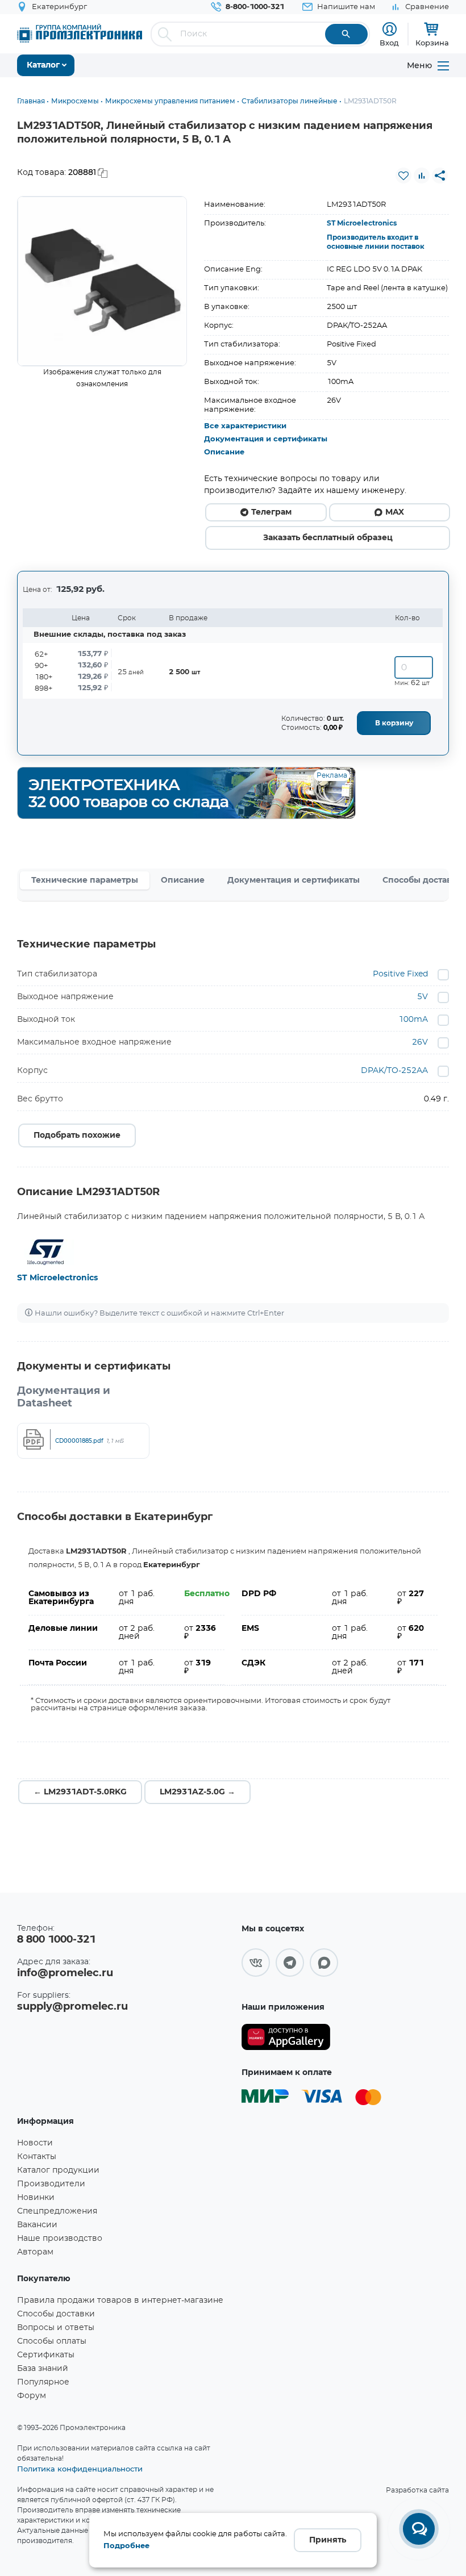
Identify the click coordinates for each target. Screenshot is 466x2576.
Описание (224, 452)
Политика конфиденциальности (80, 2469)
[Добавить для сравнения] (422, 176)
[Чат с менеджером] (419, 2529)
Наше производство (60, 2239)
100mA (413, 1020)
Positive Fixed (400, 974)
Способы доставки (56, 2314)
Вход (389, 43)
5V (423, 997)
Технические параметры (85, 880)
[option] (102, 281)
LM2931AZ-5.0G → (197, 1792)
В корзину (394, 723)
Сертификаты (46, 2355)
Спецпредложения (57, 2211)
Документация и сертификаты (266, 439)
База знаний (43, 2369)
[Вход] (390, 29)
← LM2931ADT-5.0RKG (80, 1792)
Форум (32, 2396)
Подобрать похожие (77, 1135)
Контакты (37, 2157)
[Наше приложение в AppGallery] (286, 2037)
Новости (35, 2143)
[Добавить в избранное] (403, 176)
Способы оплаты (52, 2341)
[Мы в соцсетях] (256, 1963)
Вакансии (37, 2225)
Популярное (43, 2382)
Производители (51, 2184)
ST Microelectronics (362, 223)
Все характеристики (245, 426)
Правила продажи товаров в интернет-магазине (120, 2301)
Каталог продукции (58, 2170)
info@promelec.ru (65, 1973)
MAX (395, 512)
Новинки (36, 2198)
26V (420, 1042)
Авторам (35, 2252)
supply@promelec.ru (72, 2007)
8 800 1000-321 (56, 1940)
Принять (328, 2540)
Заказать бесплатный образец (328, 538)
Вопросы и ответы (56, 2328)
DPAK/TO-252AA (394, 1071)
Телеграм (271, 512)
